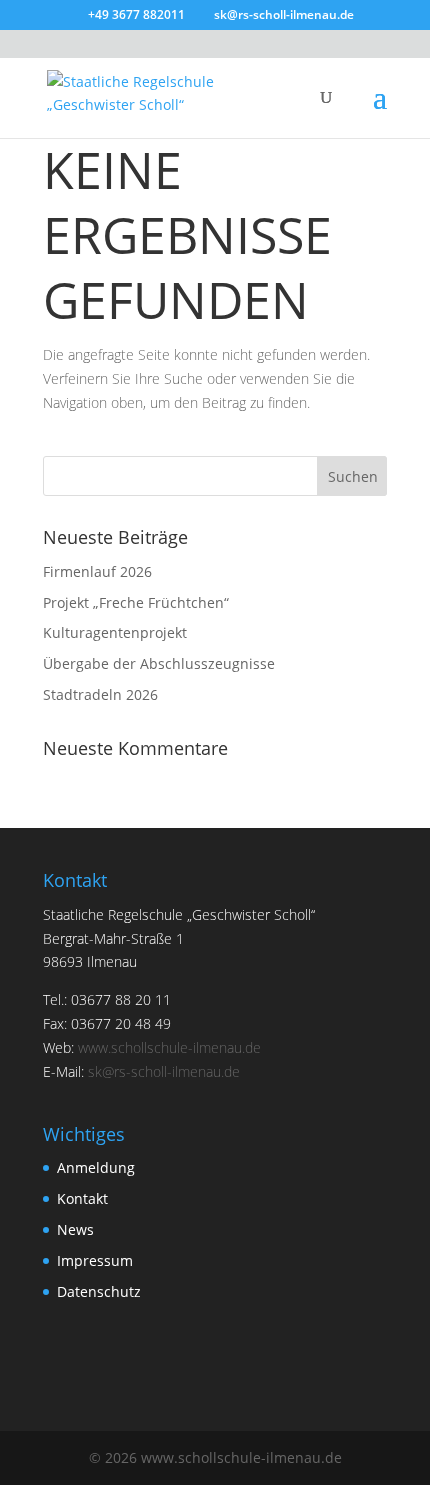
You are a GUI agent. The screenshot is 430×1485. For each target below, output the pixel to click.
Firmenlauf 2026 (97, 571)
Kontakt (82, 1198)
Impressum (95, 1260)
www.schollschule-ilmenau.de (169, 1047)
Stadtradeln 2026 (100, 694)
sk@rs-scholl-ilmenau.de (164, 1071)
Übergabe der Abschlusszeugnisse (159, 663)
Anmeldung (96, 1167)
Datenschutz (99, 1291)
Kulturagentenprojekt (115, 632)
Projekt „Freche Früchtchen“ (136, 602)
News (75, 1229)
